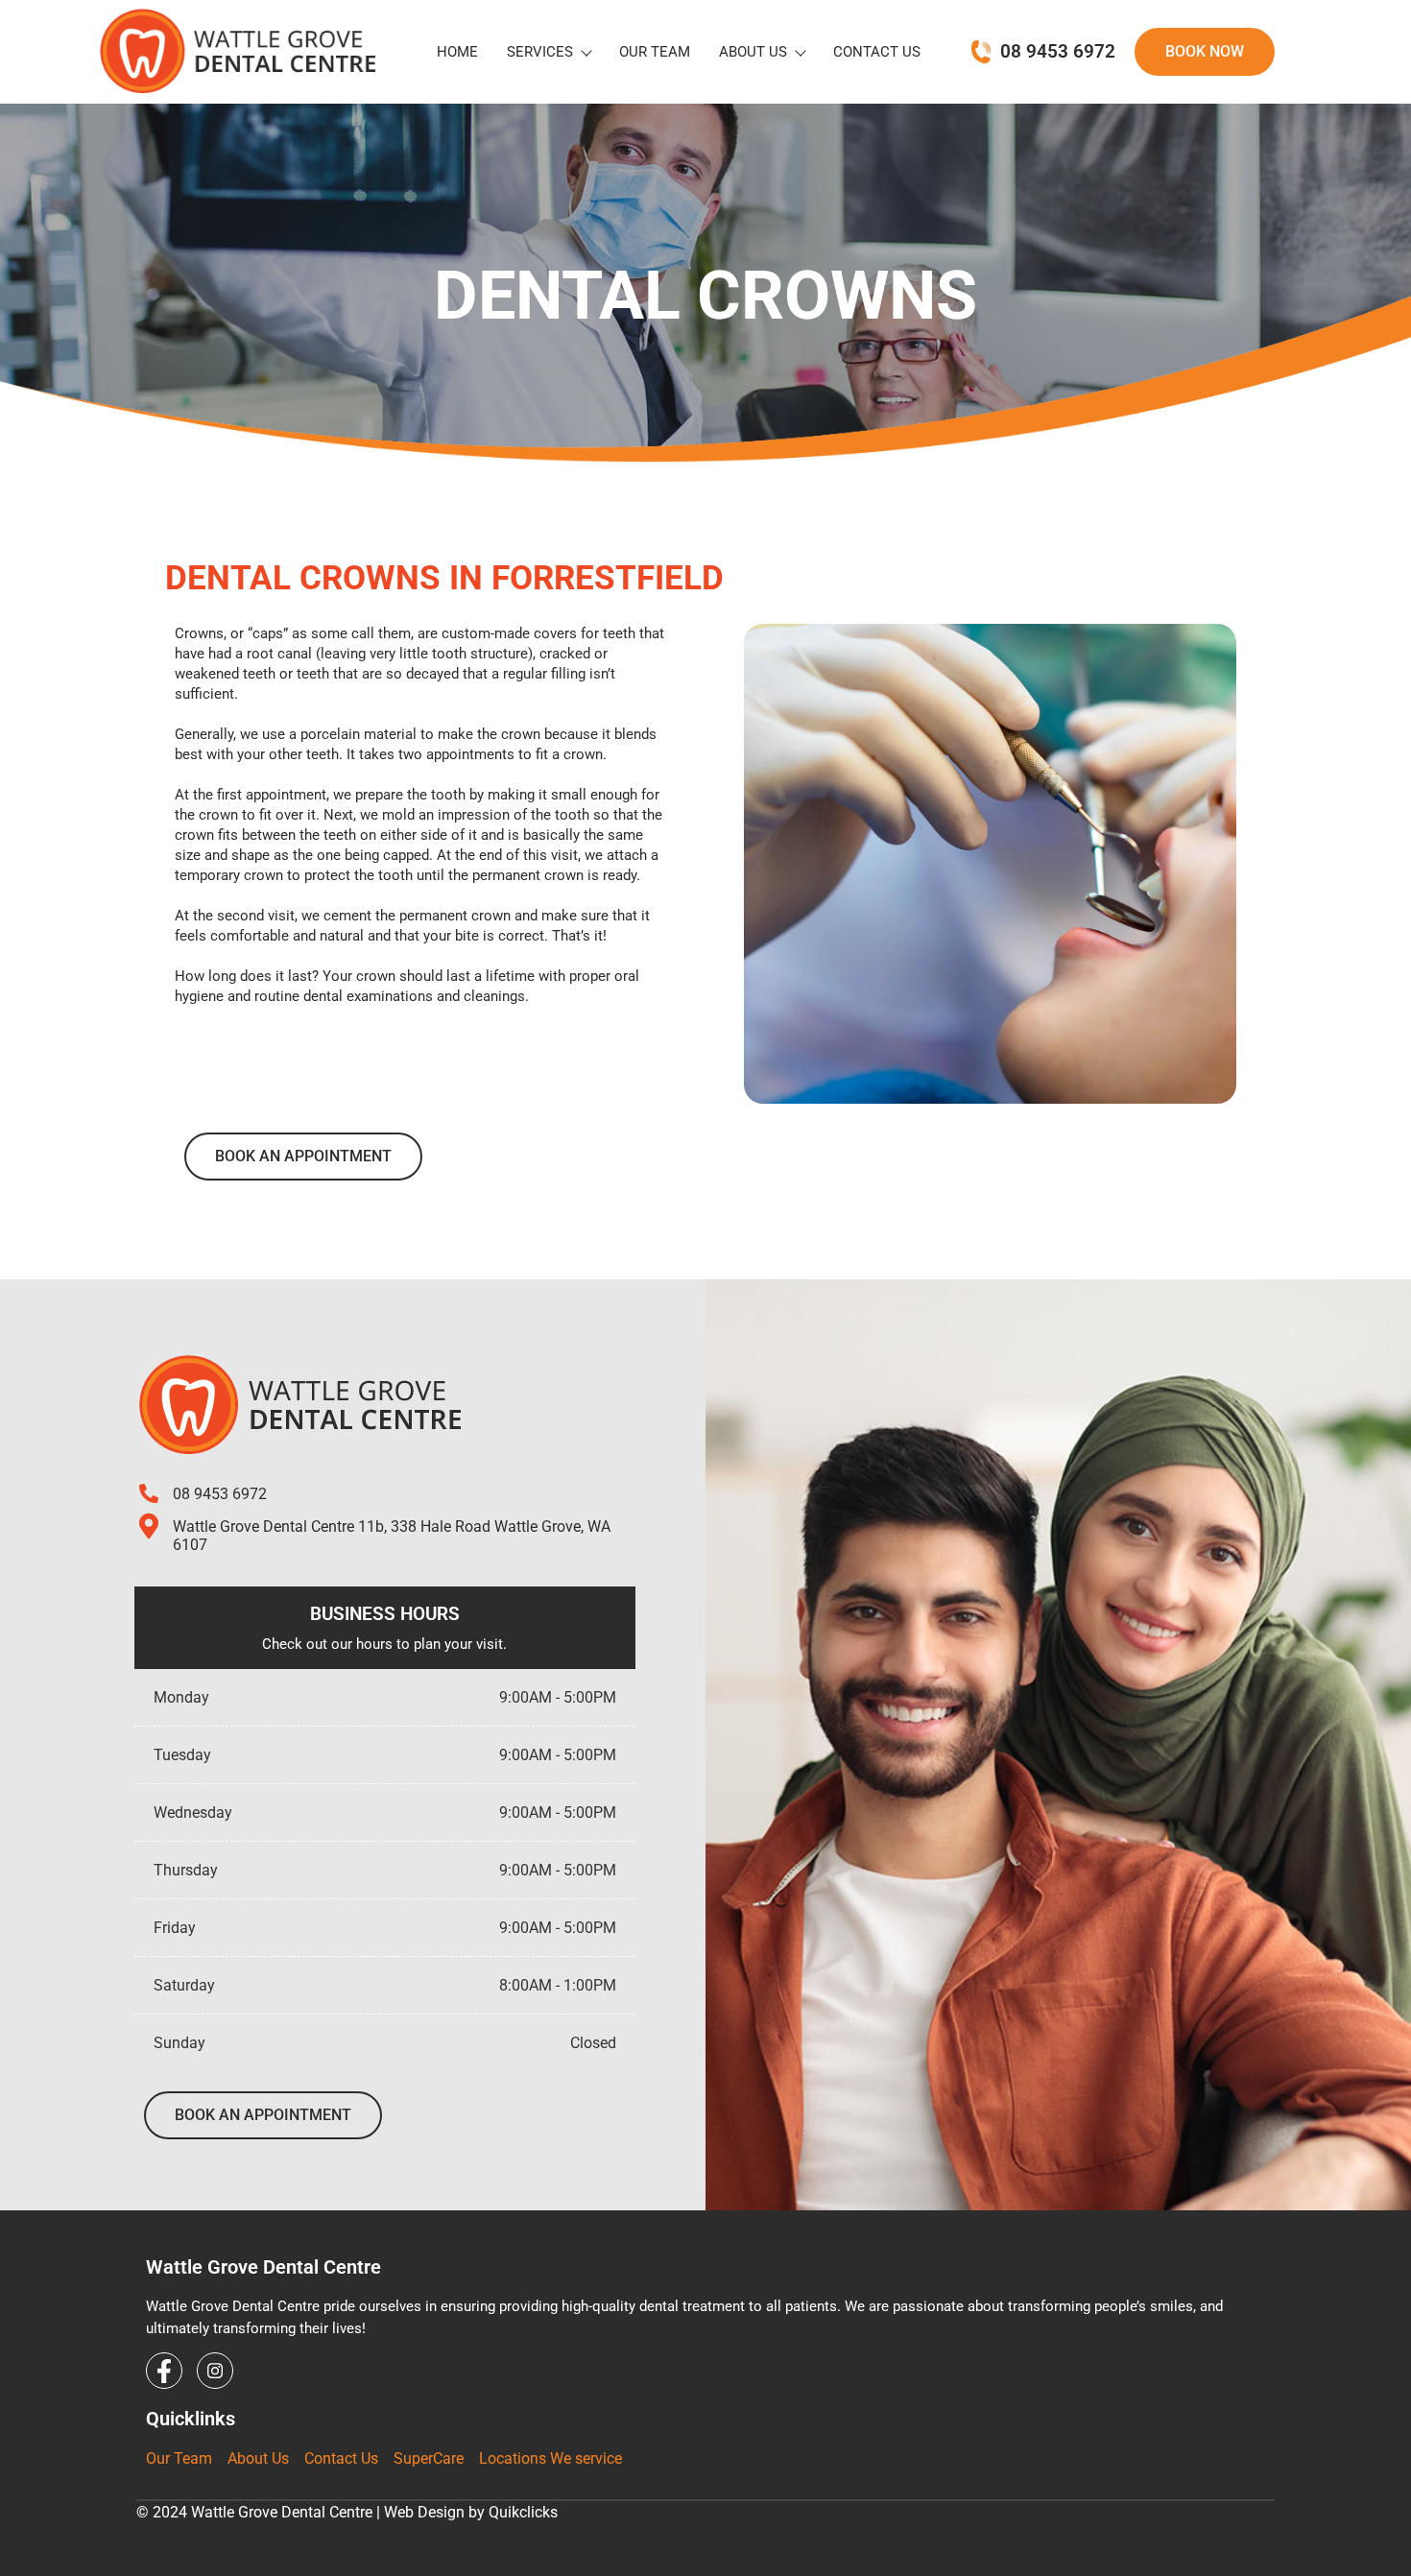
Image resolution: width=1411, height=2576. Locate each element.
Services (540, 52)
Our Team (655, 52)
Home (457, 52)
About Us (753, 52)
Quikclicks (523, 2512)
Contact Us (877, 52)
